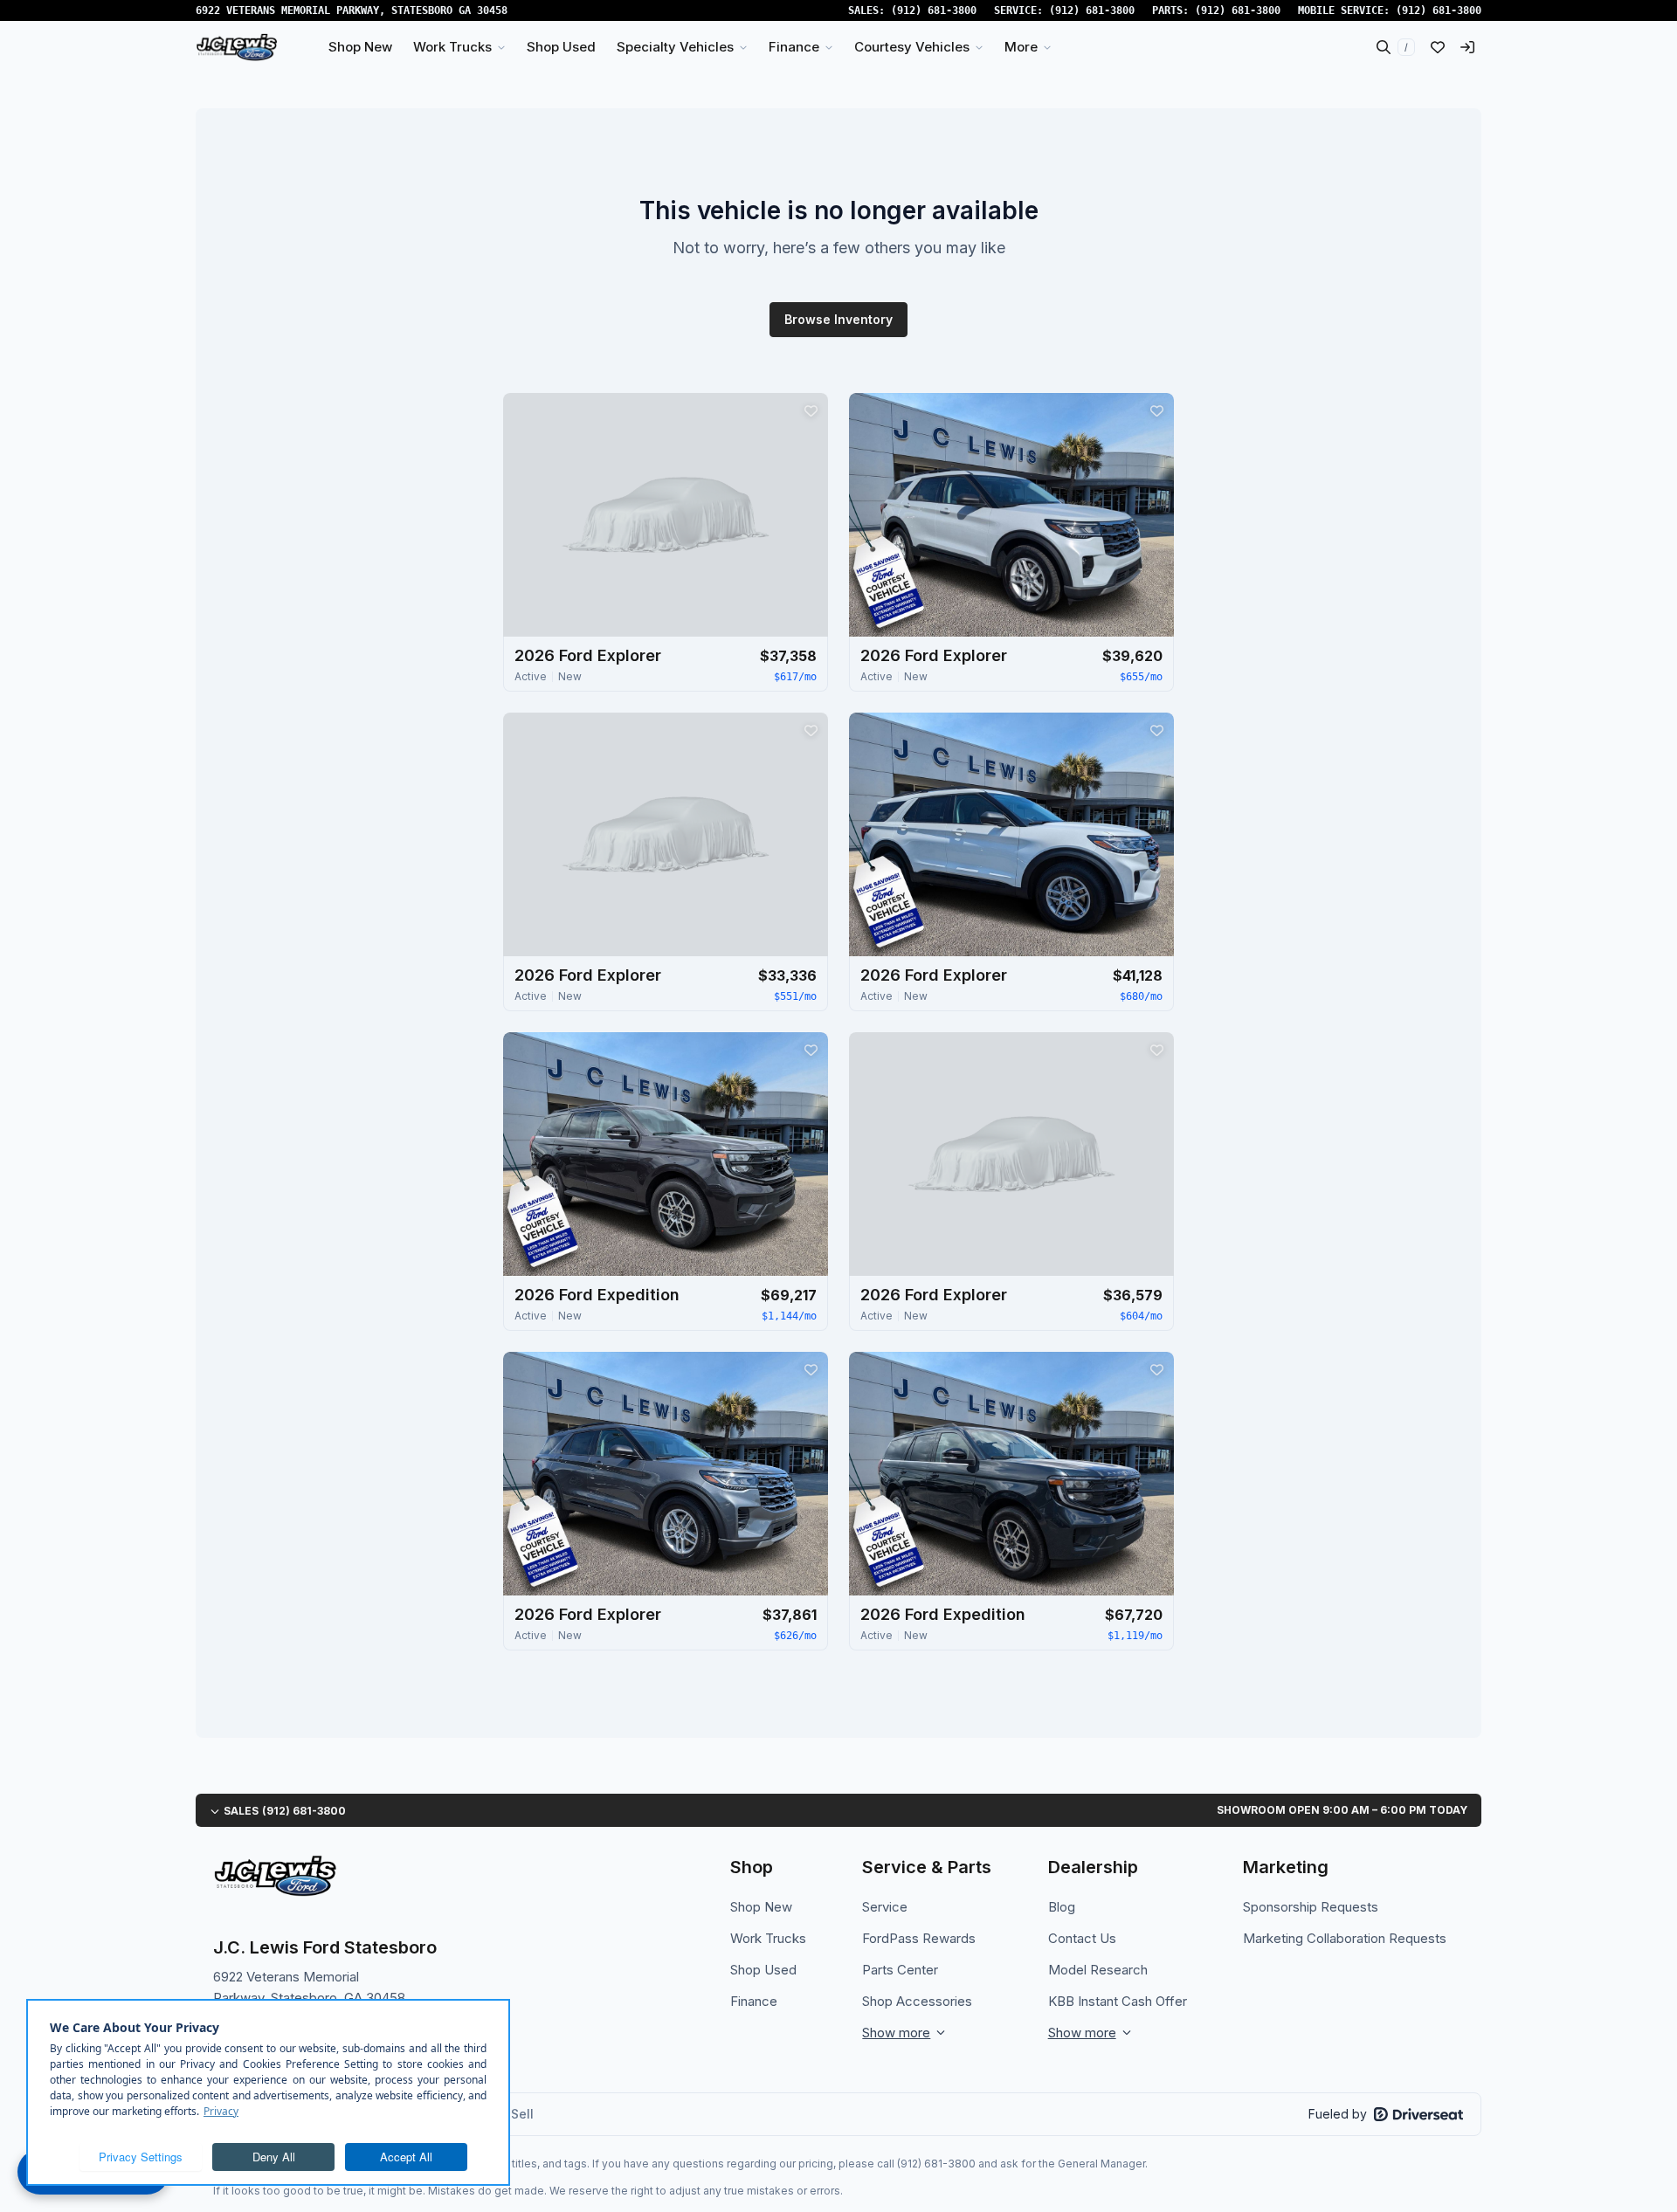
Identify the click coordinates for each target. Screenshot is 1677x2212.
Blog (1062, 1907)
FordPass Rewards (919, 1938)
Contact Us (1082, 1938)
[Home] (237, 47)
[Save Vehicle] (811, 410)
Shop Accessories (917, 2001)
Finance (754, 2001)
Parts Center (900, 1970)
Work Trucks (768, 1938)
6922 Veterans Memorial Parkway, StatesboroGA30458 (352, 10)
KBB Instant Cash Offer (1118, 2001)
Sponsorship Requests (1311, 1907)
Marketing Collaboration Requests (1345, 1938)
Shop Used (763, 1970)
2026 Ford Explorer (588, 655)
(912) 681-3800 (934, 10)
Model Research (1098, 1970)
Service (885, 1907)
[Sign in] (1467, 47)
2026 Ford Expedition (597, 1295)
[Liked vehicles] (1438, 47)
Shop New (761, 1907)
